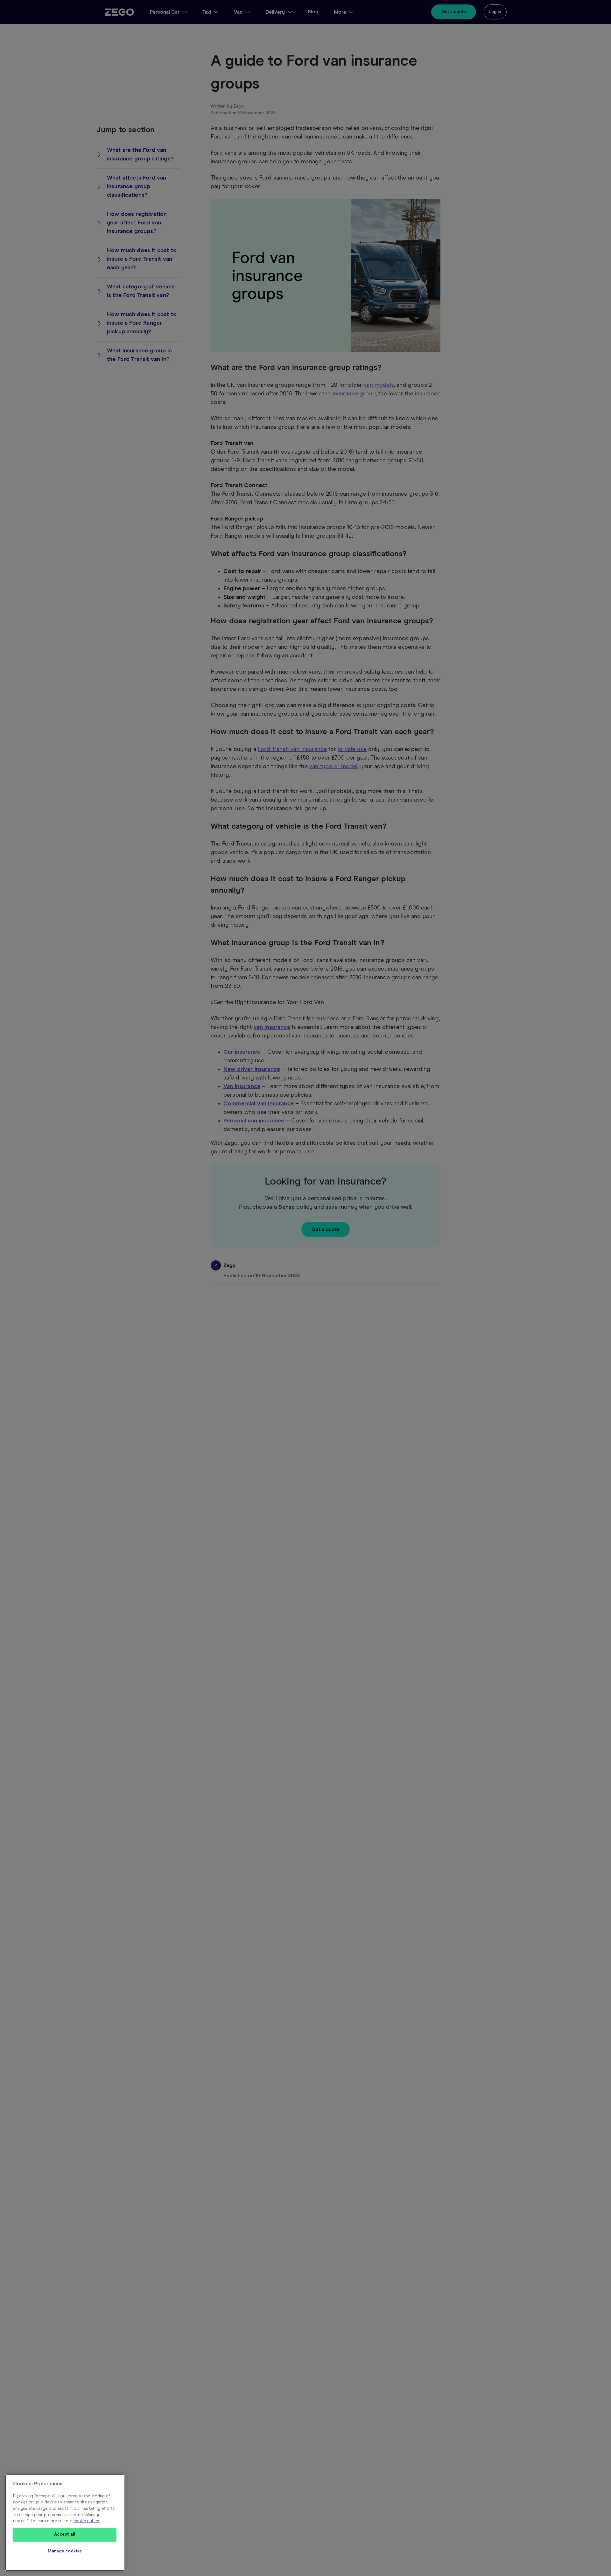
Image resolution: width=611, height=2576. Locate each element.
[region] (65, 2523)
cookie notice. (87, 2521)
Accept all (65, 2534)
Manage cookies (65, 2551)
